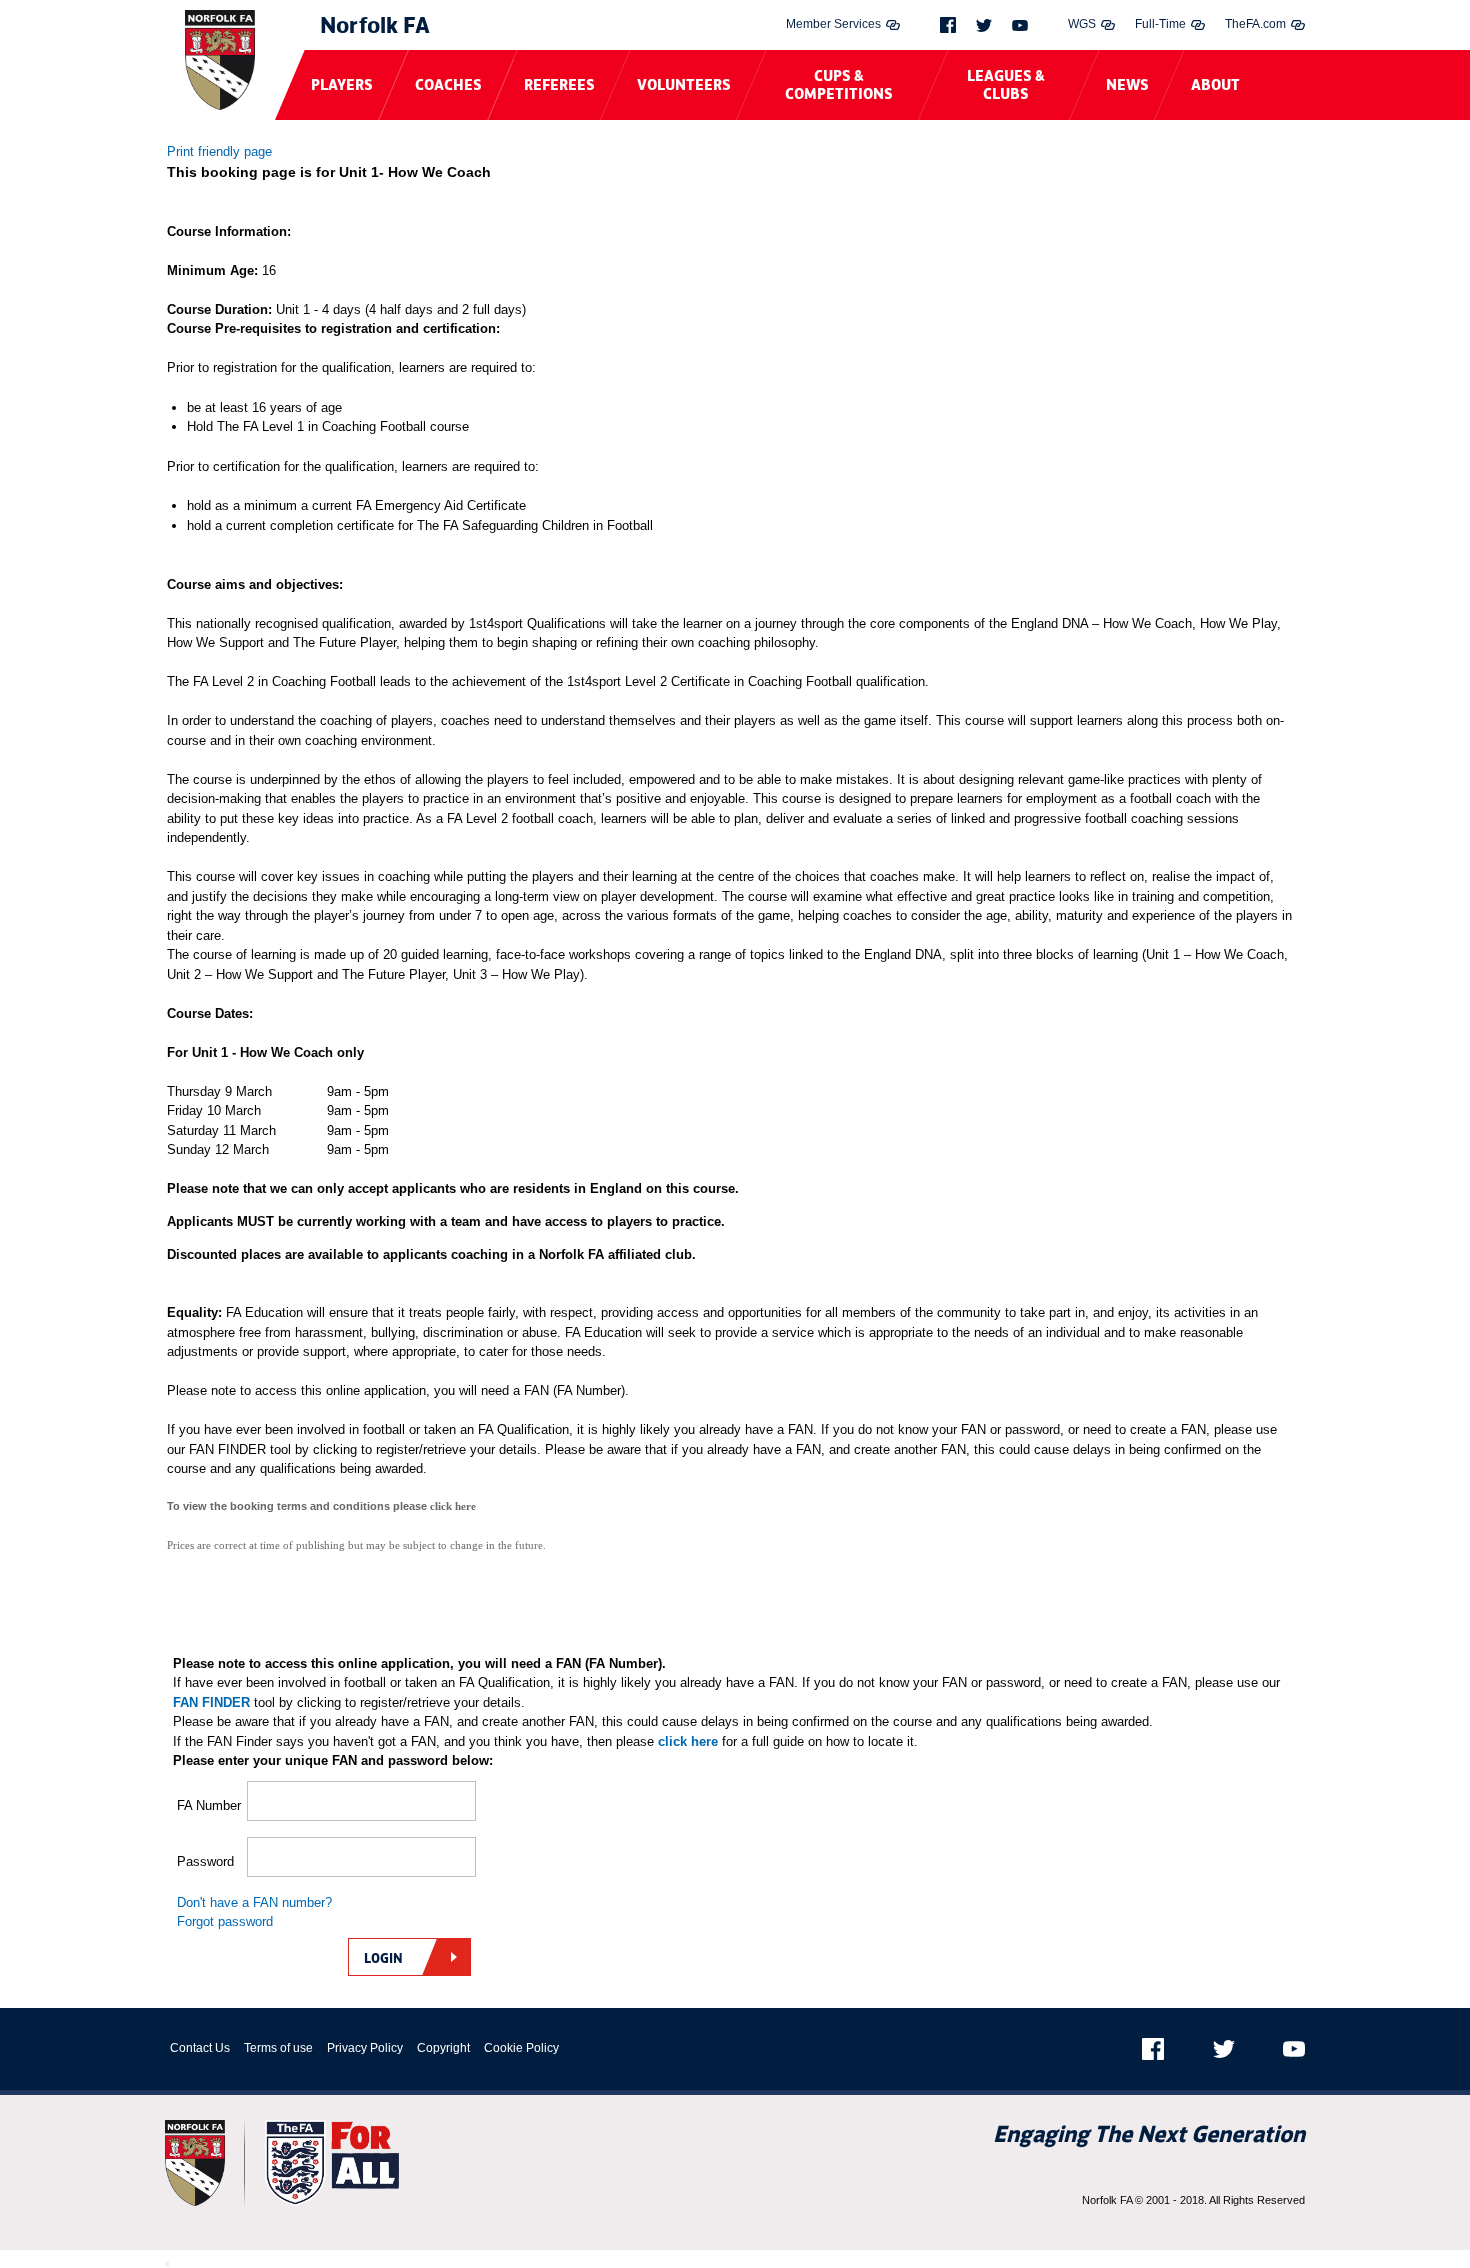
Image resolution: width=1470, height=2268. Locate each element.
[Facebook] (948, 25)
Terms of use (278, 2048)
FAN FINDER (211, 1702)
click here (688, 1741)
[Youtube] (1020, 25)
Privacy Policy (365, 2048)
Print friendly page (219, 151)
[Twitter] (984, 25)
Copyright (443, 2048)
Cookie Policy (521, 2048)
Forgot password (225, 1921)
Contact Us (200, 2048)
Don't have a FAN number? (254, 1902)
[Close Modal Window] (167, 2264)
